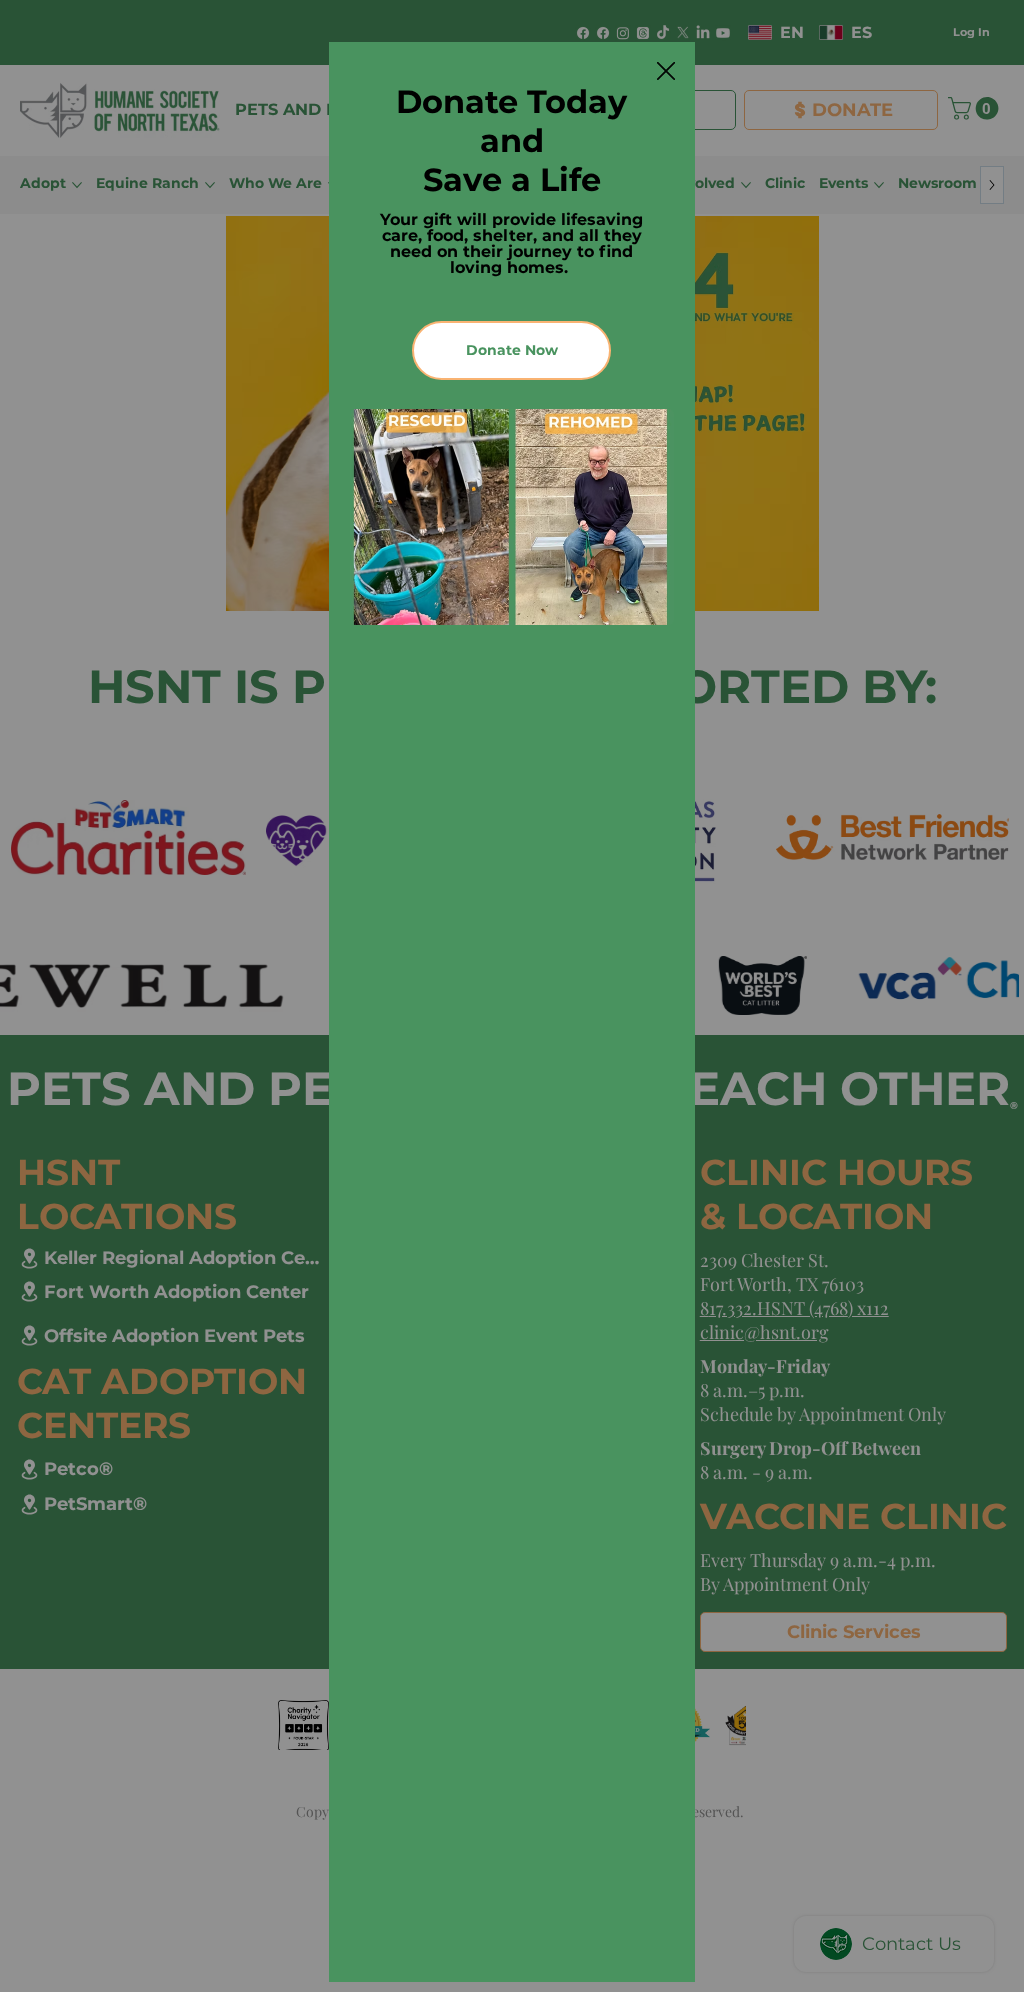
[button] (666, 72)
